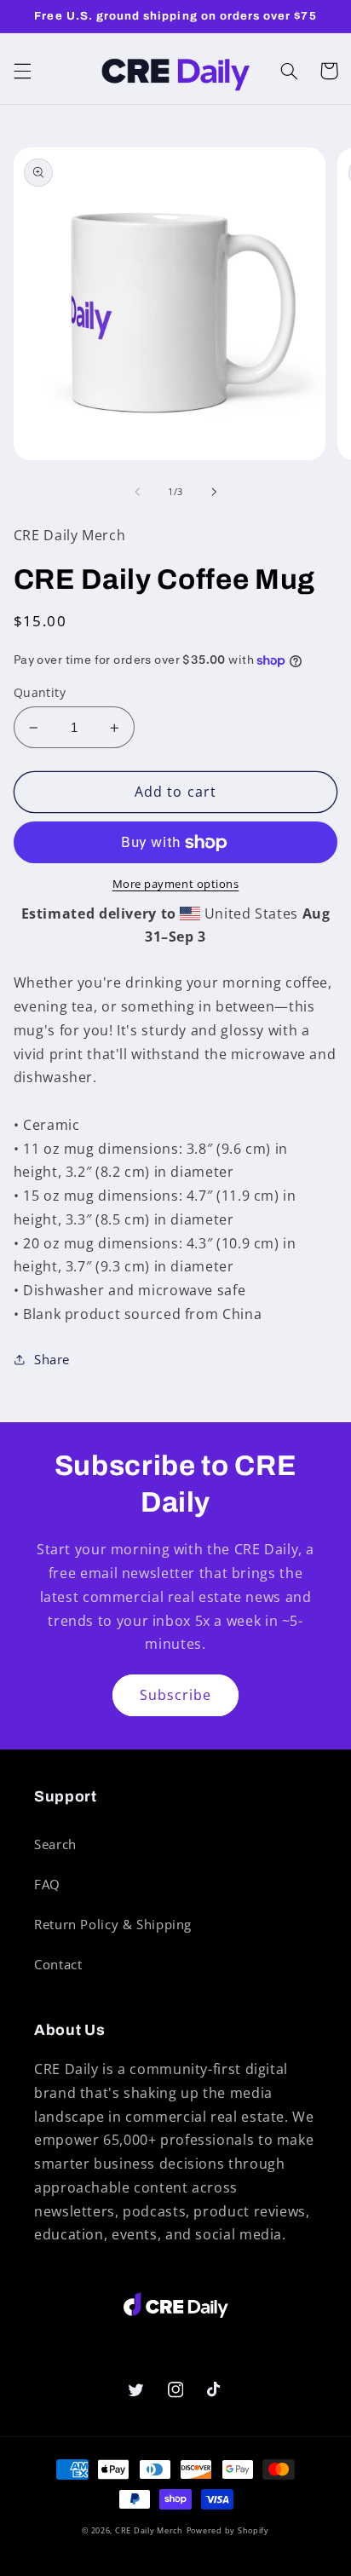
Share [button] (52, 1359)
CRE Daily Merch (149, 2531)
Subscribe (175, 1695)
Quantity (40, 692)
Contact (58, 1964)
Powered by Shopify (228, 2531)
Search (55, 1844)
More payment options (176, 884)
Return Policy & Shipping (113, 1924)
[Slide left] (137, 493)
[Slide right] (214, 493)
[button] (22, 71)
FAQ (47, 1884)
